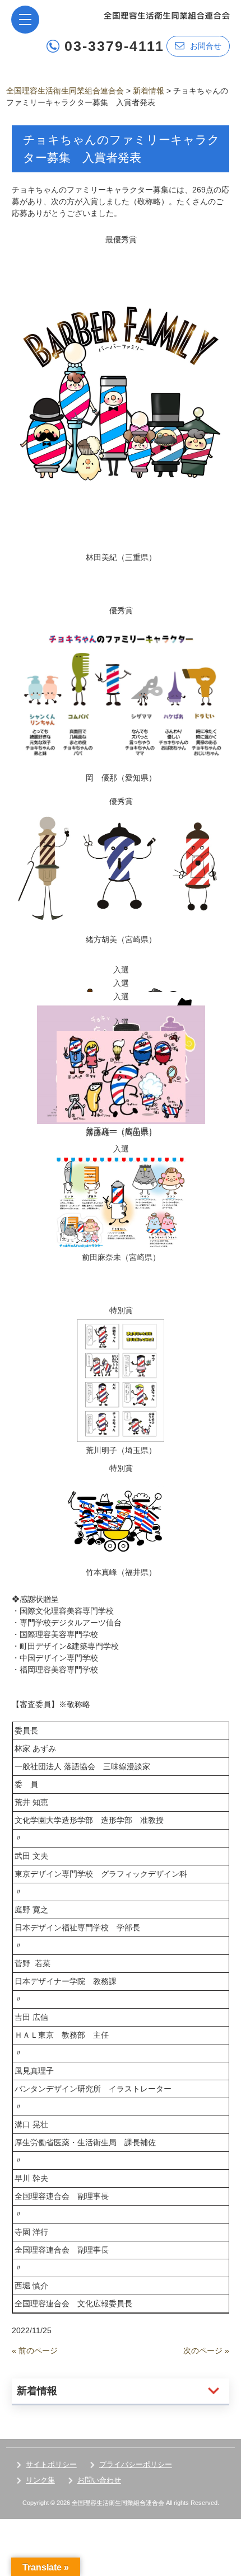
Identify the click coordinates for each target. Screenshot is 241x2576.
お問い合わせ (99, 2480)
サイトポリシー (51, 2464)
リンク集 (40, 2480)
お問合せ (206, 46)
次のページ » (206, 2351)
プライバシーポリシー (136, 2464)
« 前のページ (35, 2351)
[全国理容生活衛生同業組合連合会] (167, 15)
